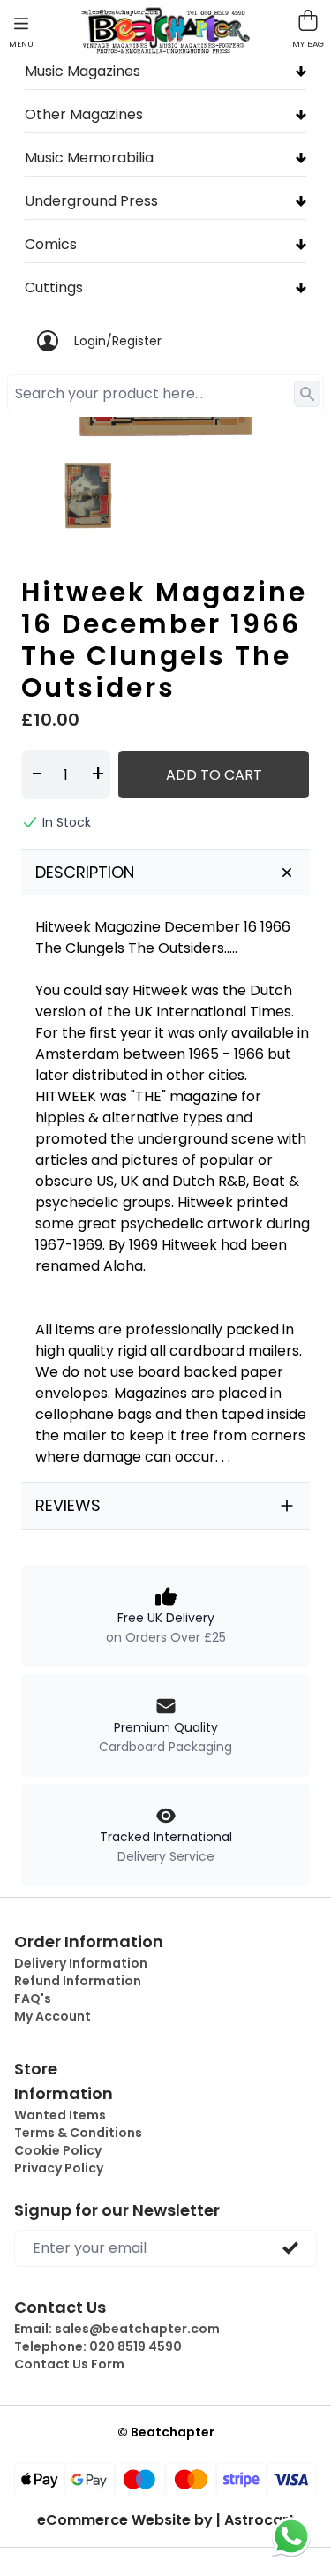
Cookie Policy (58, 2150)
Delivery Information (81, 1963)
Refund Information (78, 1981)
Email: (117, 2329)
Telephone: (98, 2346)
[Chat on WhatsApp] (291, 2536)
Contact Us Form (69, 2364)
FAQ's (33, 1998)
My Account (53, 2016)
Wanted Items (60, 2115)
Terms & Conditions (78, 2133)
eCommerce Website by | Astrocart (166, 2520)
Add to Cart (214, 775)
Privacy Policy (59, 2168)
